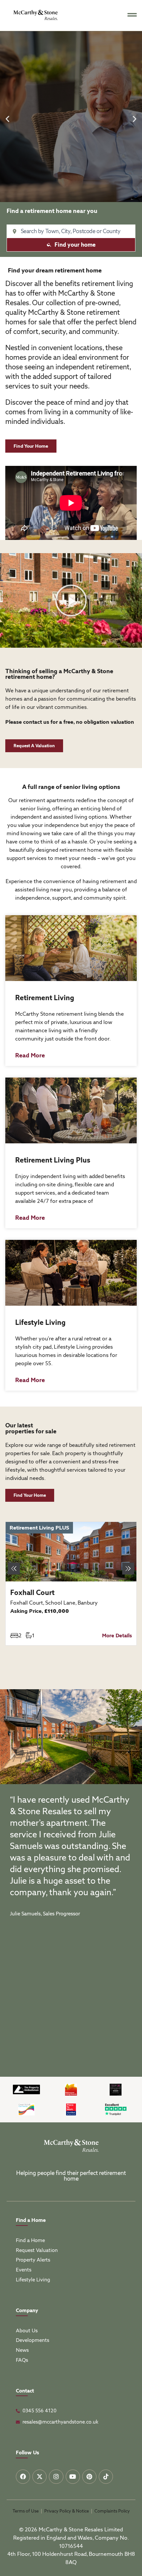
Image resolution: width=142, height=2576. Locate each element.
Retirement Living (45, 998)
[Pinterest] (89, 2477)
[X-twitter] (39, 2477)
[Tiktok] (106, 2477)
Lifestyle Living (40, 1322)
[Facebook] (23, 2477)
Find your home (75, 245)
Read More (30, 1055)
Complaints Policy (112, 2511)
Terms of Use (26, 2511)
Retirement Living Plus (53, 1160)
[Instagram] (56, 2477)
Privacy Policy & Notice (67, 2511)
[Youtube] (73, 2477)
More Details (117, 1636)
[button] (7, 119)
